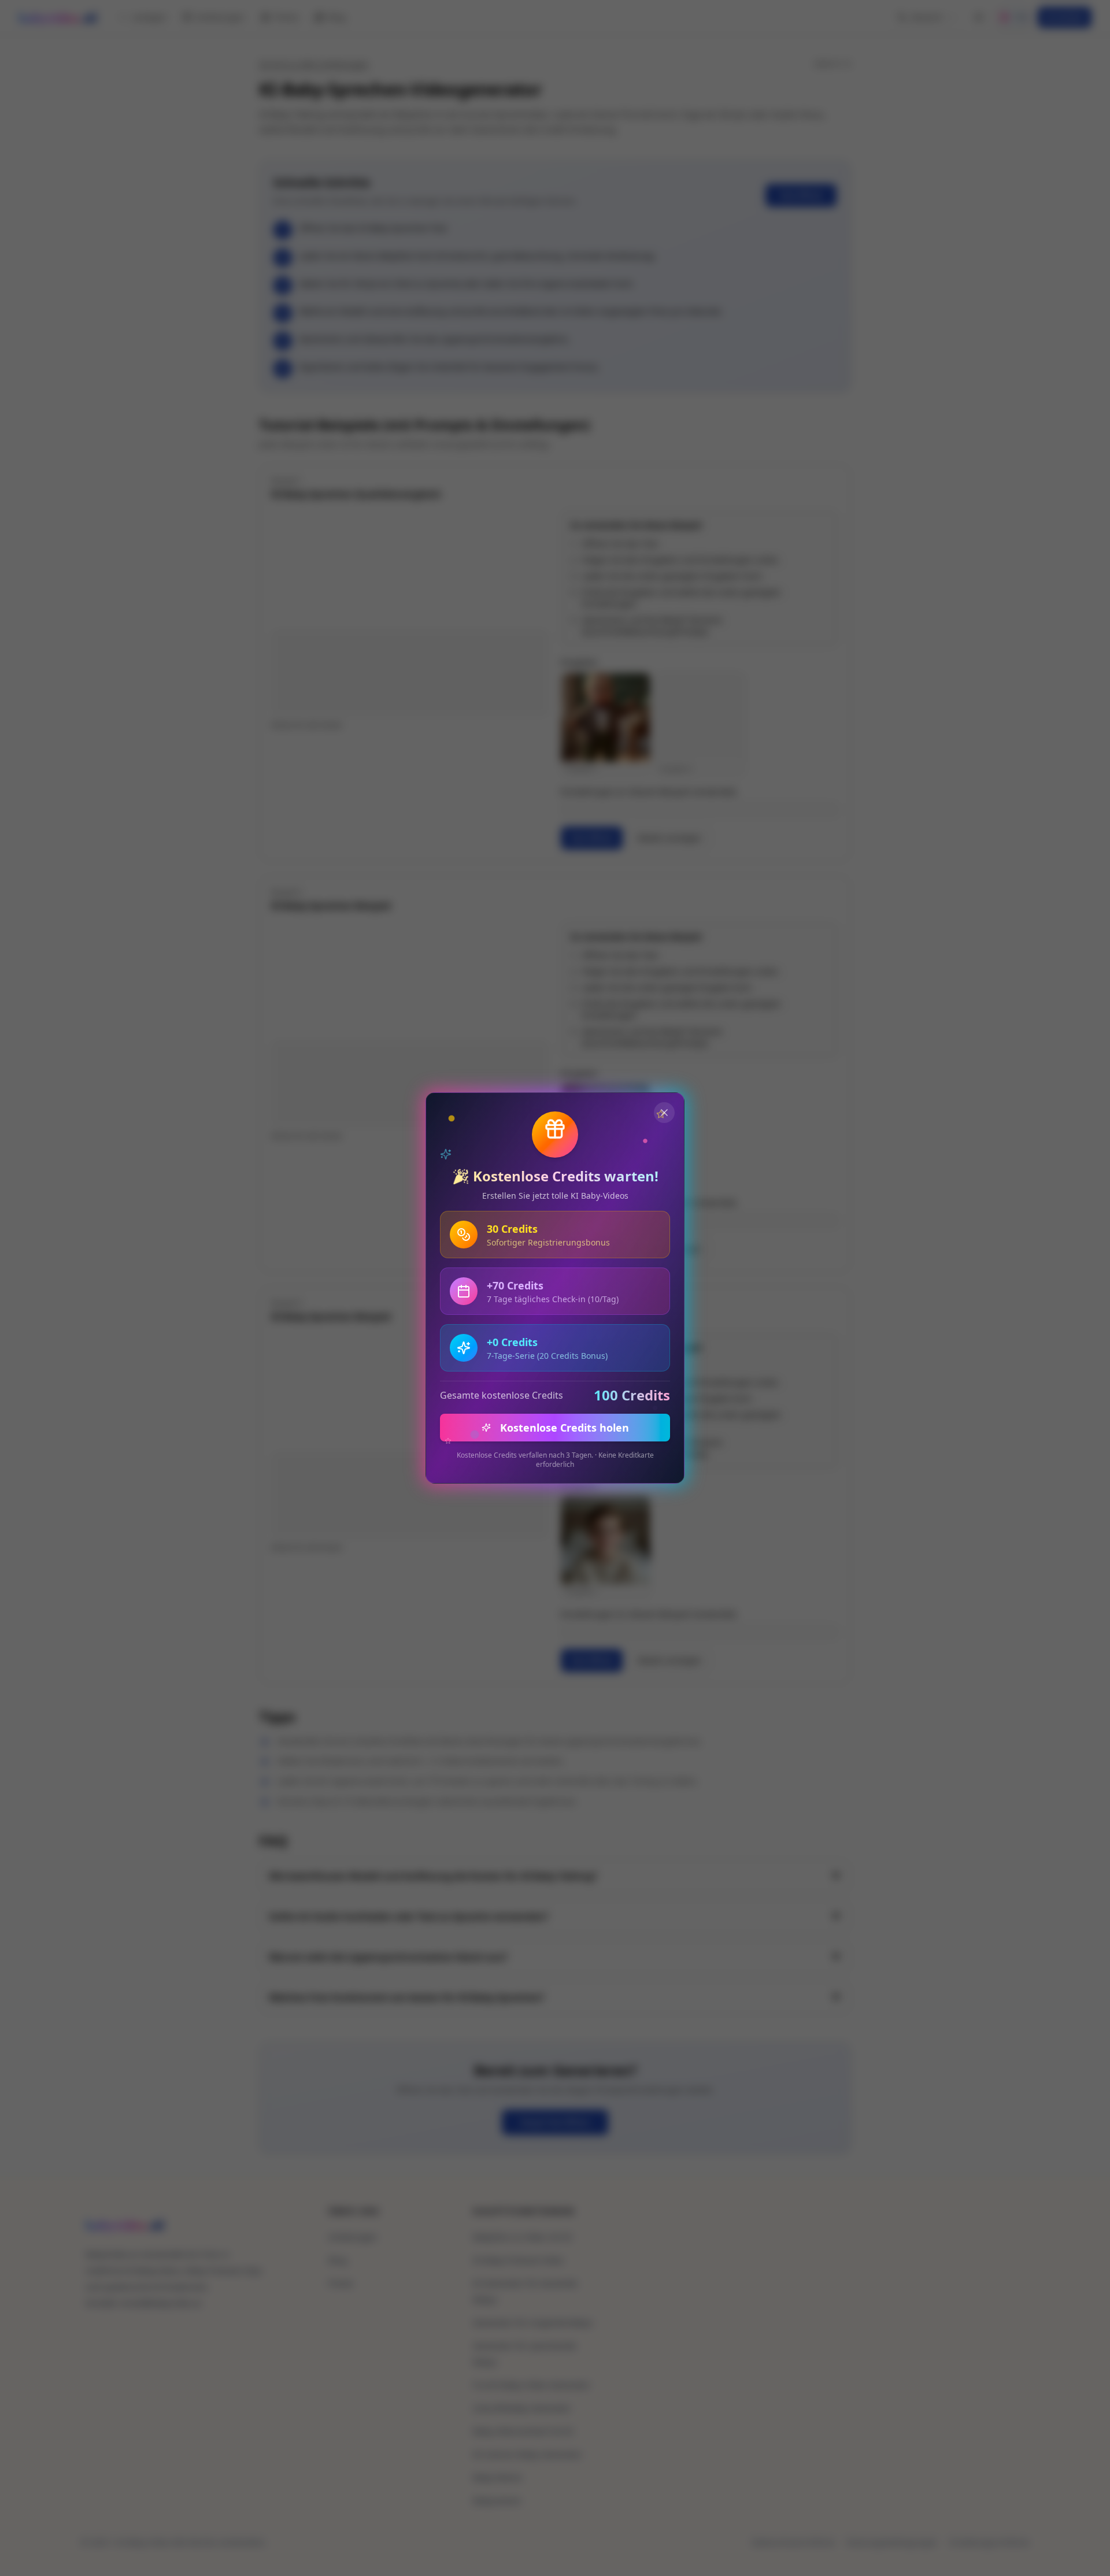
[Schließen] (664, 1113)
